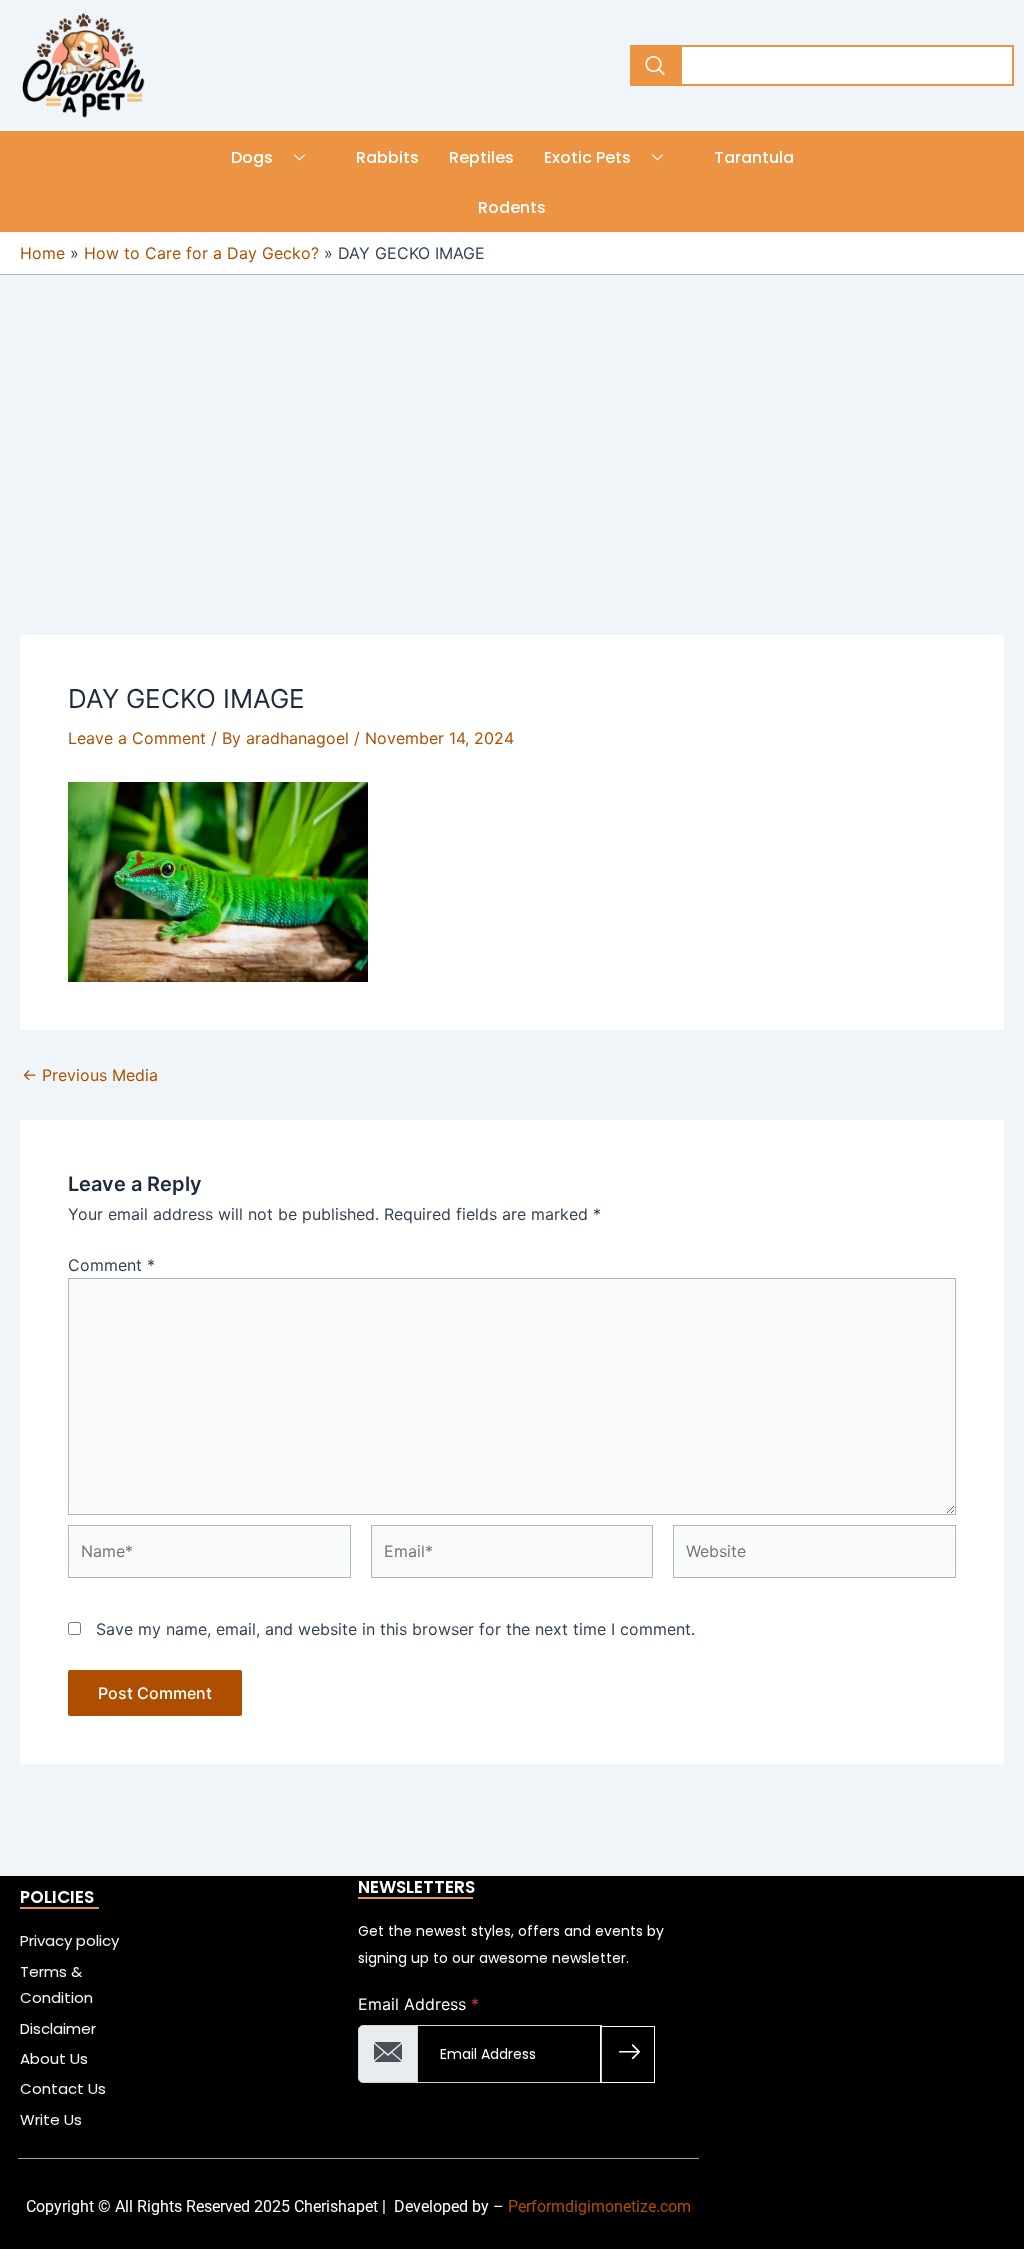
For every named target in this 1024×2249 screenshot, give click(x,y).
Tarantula (754, 157)
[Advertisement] (512, 487)
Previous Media (90, 1075)
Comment (111, 1265)
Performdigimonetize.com (599, 2206)
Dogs (252, 157)
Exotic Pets (587, 157)
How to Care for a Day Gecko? (201, 253)
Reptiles (481, 157)
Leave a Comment (137, 738)
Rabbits (387, 157)
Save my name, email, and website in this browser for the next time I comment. (395, 1629)
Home (42, 253)
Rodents (512, 207)
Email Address (418, 2004)
